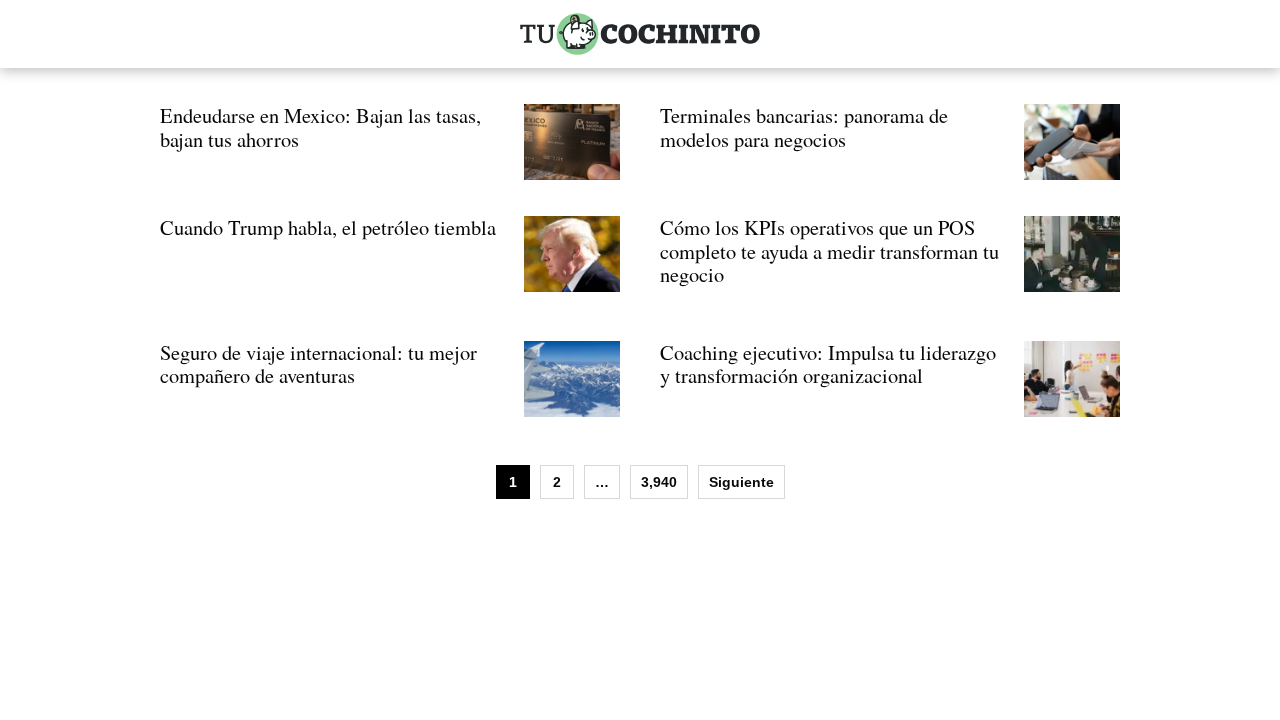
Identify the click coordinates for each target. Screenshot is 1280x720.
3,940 (659, 482)
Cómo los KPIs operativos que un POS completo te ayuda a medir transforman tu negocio (829, 250)
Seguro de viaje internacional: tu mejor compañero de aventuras (318, 364)
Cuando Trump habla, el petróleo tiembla (328, 227)
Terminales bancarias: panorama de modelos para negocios (804, 127)
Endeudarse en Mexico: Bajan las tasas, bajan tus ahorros (320, 127)
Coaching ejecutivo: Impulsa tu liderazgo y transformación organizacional (828, 364)
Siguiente (741, 482)
